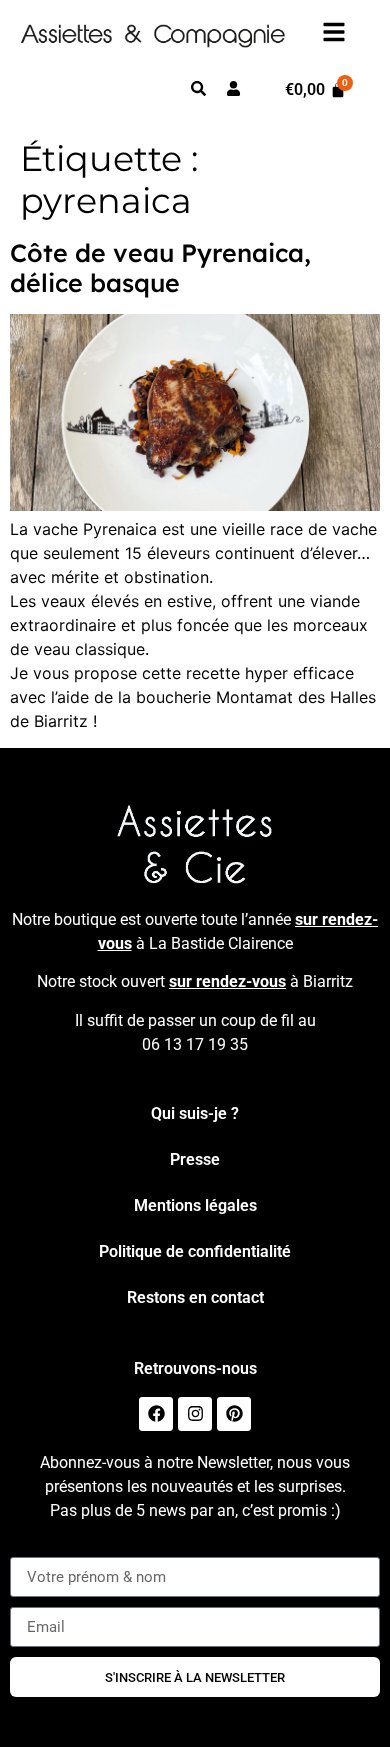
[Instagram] (195, 1414)
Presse (195, 1159)
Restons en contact (195, 1297)
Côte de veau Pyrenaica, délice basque (160, 267)
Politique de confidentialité (195, 1251)
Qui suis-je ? (195, 1113)
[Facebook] (156, 1414)
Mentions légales (195, 1205)
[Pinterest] (234, 1414)
